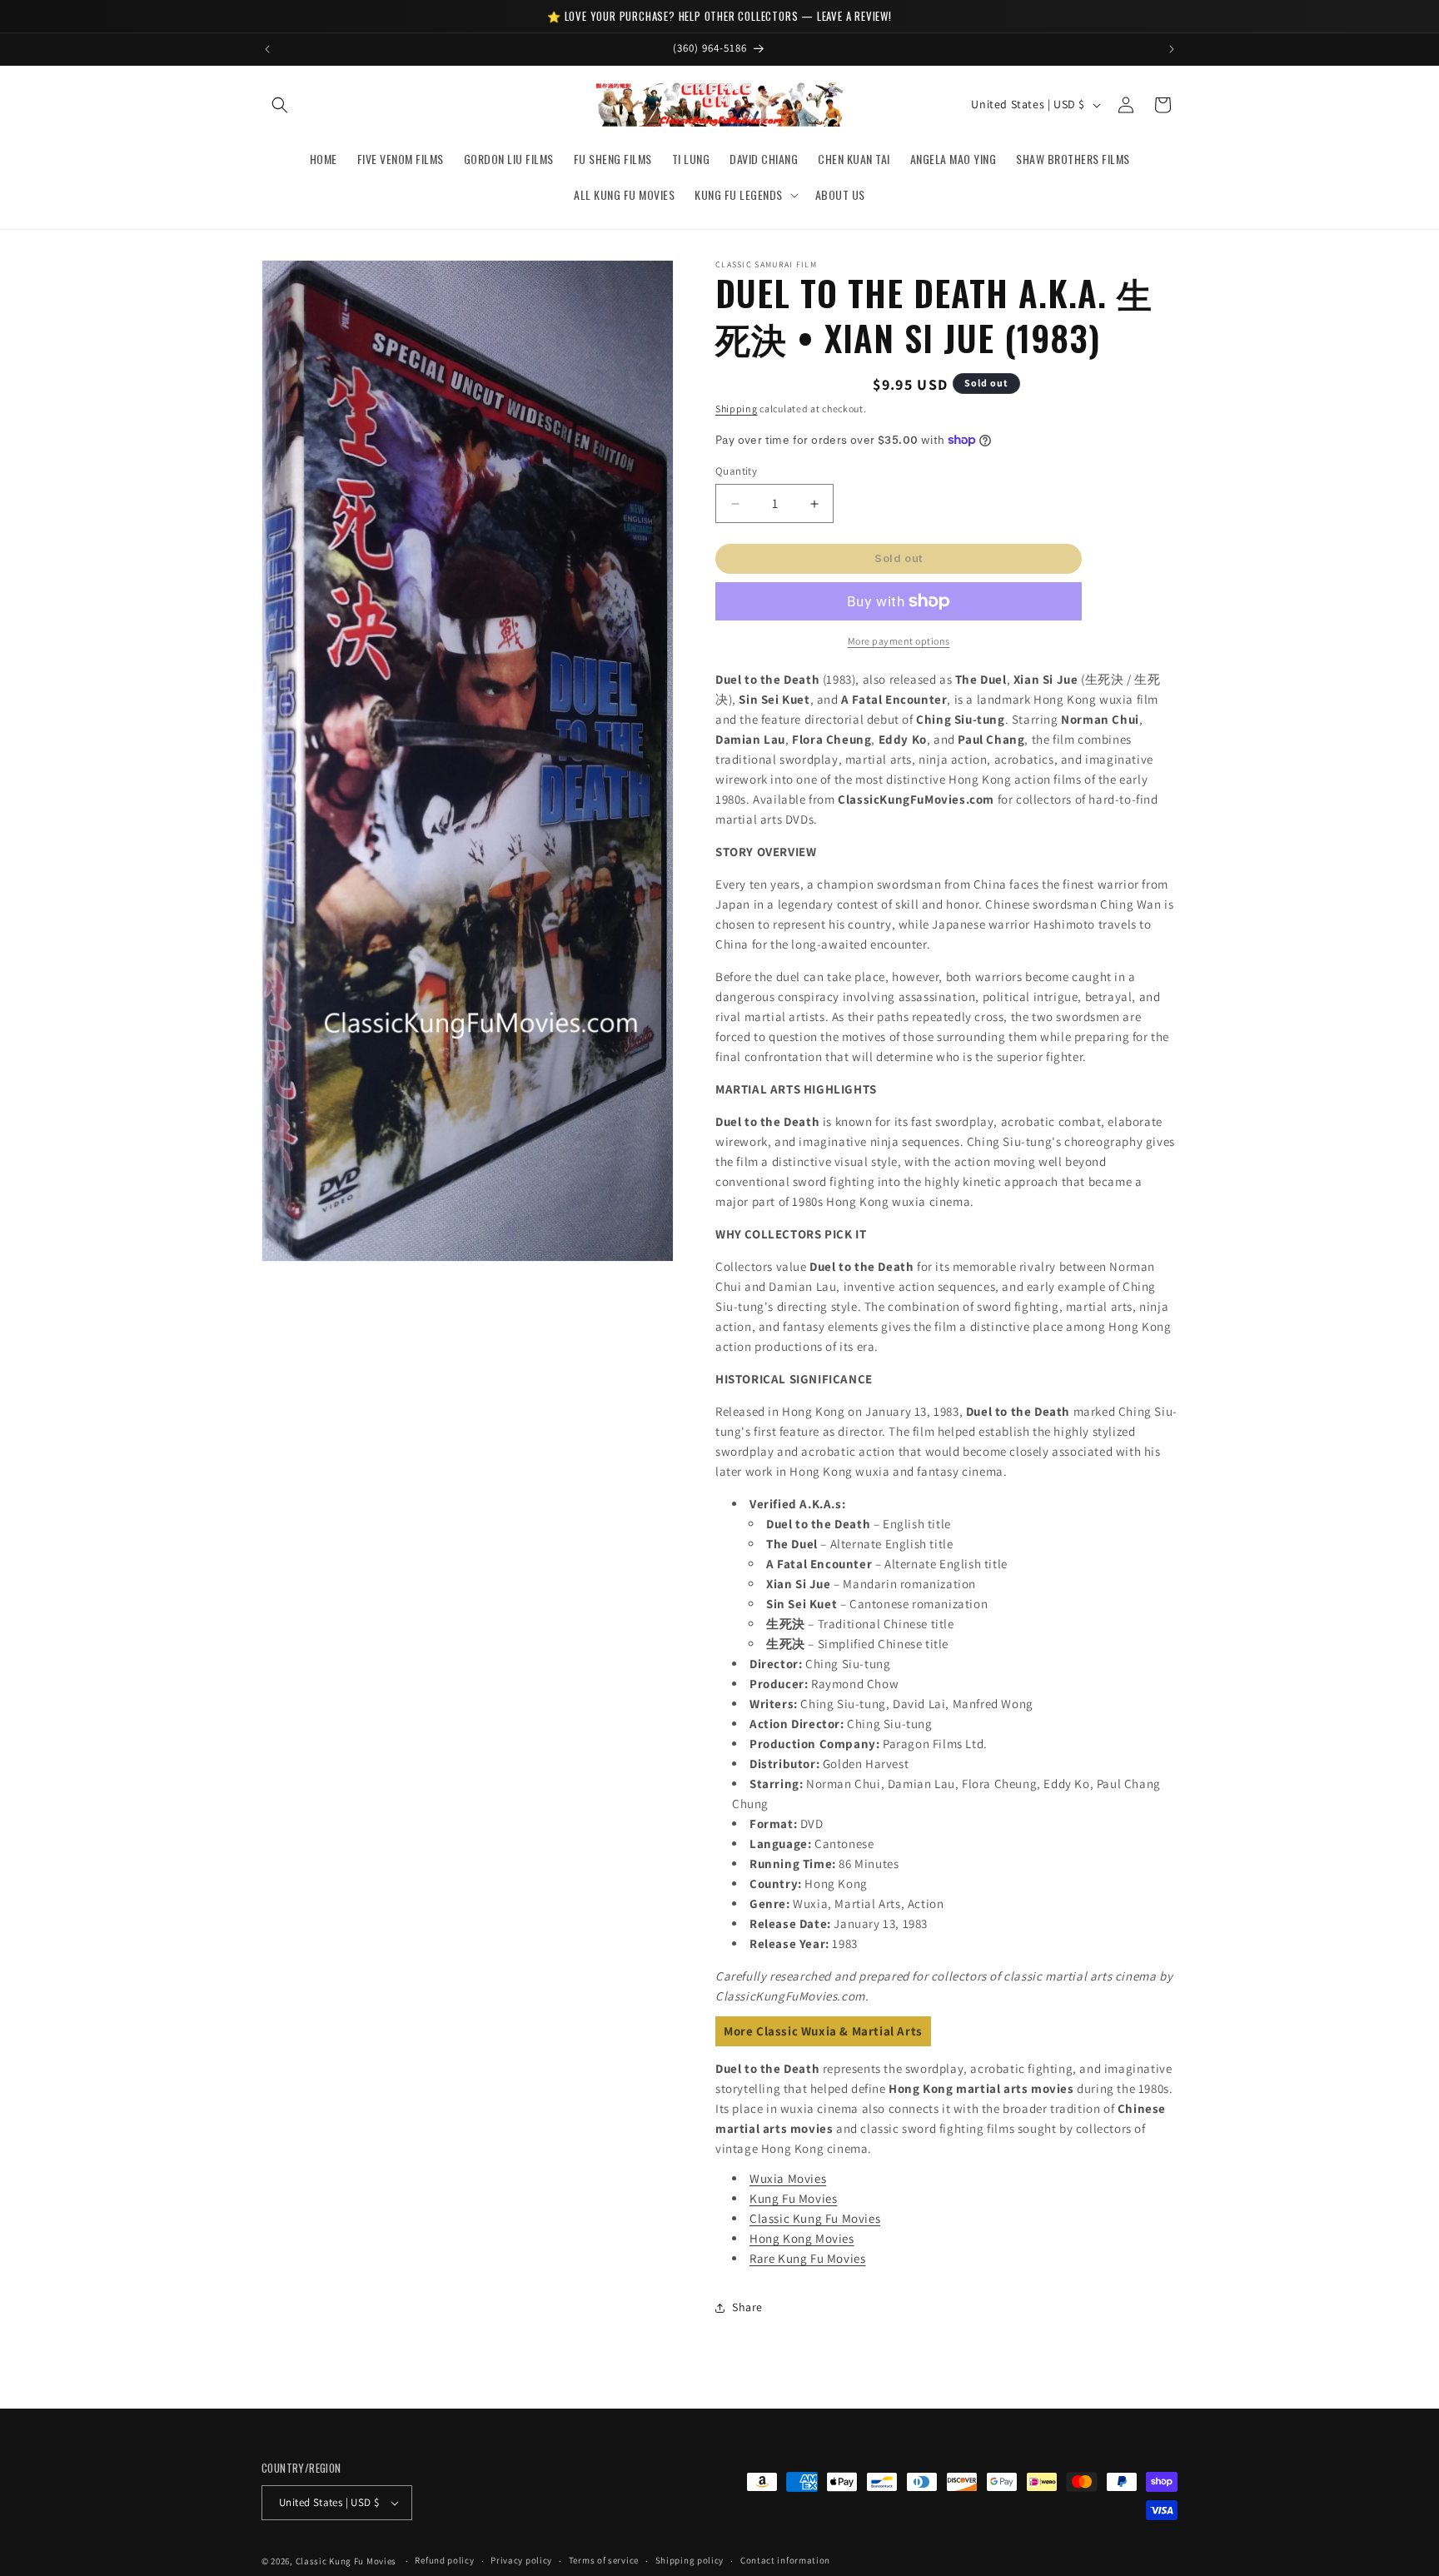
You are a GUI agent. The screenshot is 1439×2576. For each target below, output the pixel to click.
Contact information (785, 2560)
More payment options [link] (899, 641)
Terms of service (604, 2560)
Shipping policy (690, 2560)
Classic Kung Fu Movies (815, 2218)
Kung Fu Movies (793, 2198)
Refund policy (444, 2560)
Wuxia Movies (788, 2178)
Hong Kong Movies (802, 2238)
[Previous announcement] (267, 49)
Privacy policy (521, 2560)
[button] (280, 105)
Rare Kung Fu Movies (807, 2258)
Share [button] (747, 2308)
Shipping (737, 409)
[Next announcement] (1172, 49)
